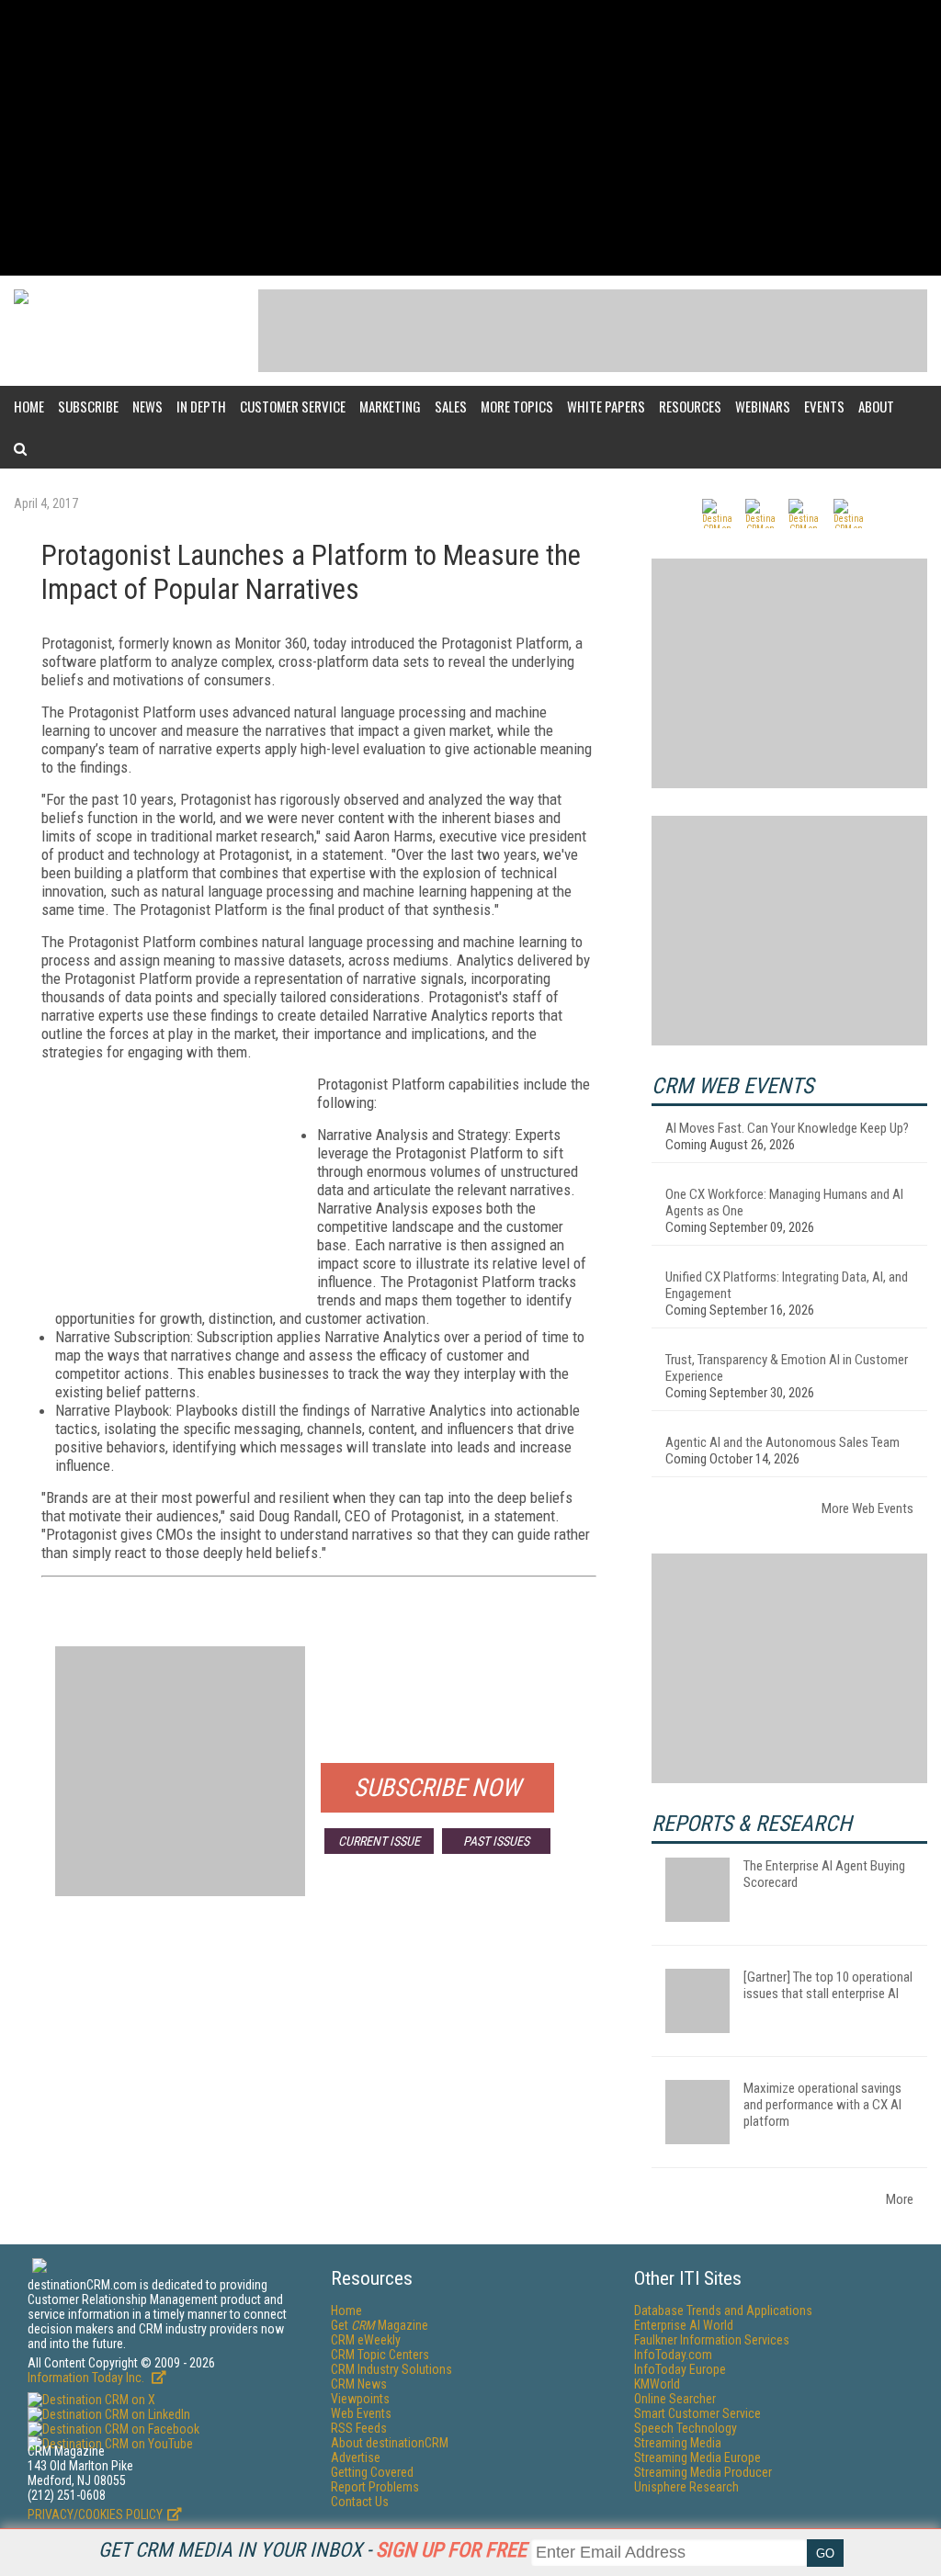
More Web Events (867, 1508)
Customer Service (293, 406)
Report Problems (375, 2487)
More (900, 2199)
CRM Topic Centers (380, 2355)
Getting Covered (372, 2472)
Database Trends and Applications (723, 2310)
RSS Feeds (359, 2428)
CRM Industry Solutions (391, 2369)
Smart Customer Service (697, 2413)
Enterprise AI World (684, 2325)
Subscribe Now (437, 1788)
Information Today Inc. (87, 2378)
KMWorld (657, 2384)
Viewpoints (360, 2399)
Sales (451, 406)
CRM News (359, 2384)
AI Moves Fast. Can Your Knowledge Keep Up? (787, 1128)
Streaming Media (678, 2443)
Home (29, 406)
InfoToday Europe (680, 2369)
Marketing (390, 406)
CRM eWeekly (366, 2340)
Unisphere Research (686, 2487)
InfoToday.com (673, 2355)
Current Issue (379, 1841)
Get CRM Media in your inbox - (312, 2550)
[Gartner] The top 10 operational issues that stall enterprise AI (828, 1985)
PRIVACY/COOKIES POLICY (95, 2514)
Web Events (361, 2413)
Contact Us (360, 2502)
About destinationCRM (390, 2443)
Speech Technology (686, 2428)
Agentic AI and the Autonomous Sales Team (782, 1442)
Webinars (763, 406)
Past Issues (496, 1841)
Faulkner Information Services (712, 2340)
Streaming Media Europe (697, 2457)
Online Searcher (675, 2399)
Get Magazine (380, 2325)
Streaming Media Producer (703, 2472)
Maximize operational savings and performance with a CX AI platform (822, 2105)
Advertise (356, 2457)
